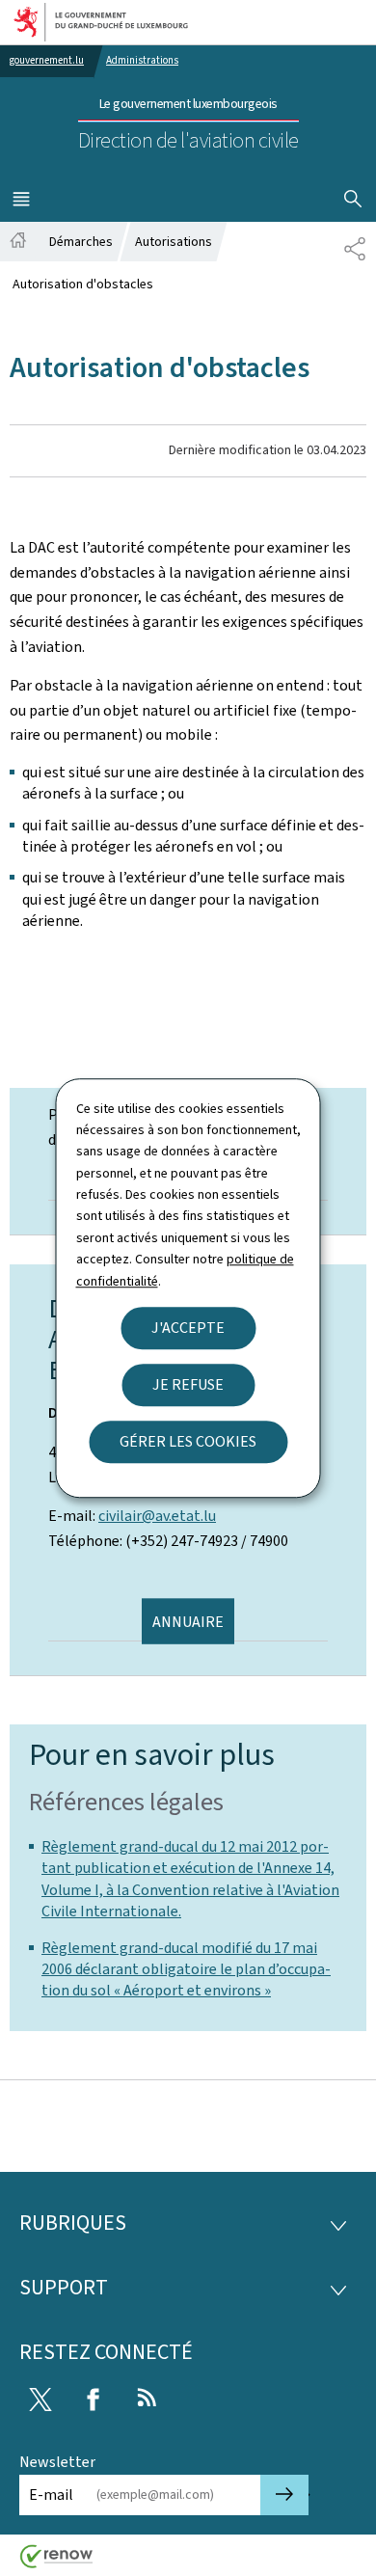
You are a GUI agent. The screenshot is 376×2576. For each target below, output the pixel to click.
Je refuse (188, 1384)
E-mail (51, 2495)
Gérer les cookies (188, 1441)
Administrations (142, 60)
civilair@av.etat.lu (157, 1516)
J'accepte (188, 1328)
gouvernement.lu (47, 60)
